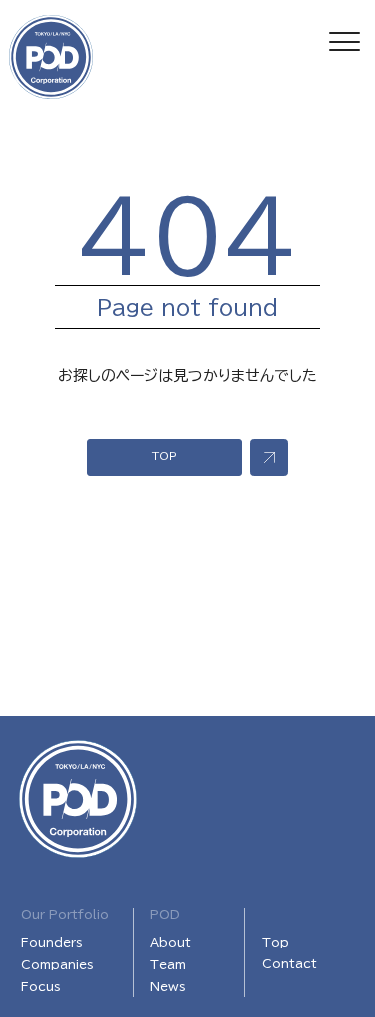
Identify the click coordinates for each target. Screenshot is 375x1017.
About (170, 942)
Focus (41, 986)
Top (275, 942)
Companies (57, 964)
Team (168, 964)
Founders (52, 942)
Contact (289, 963)
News (168, 986)
